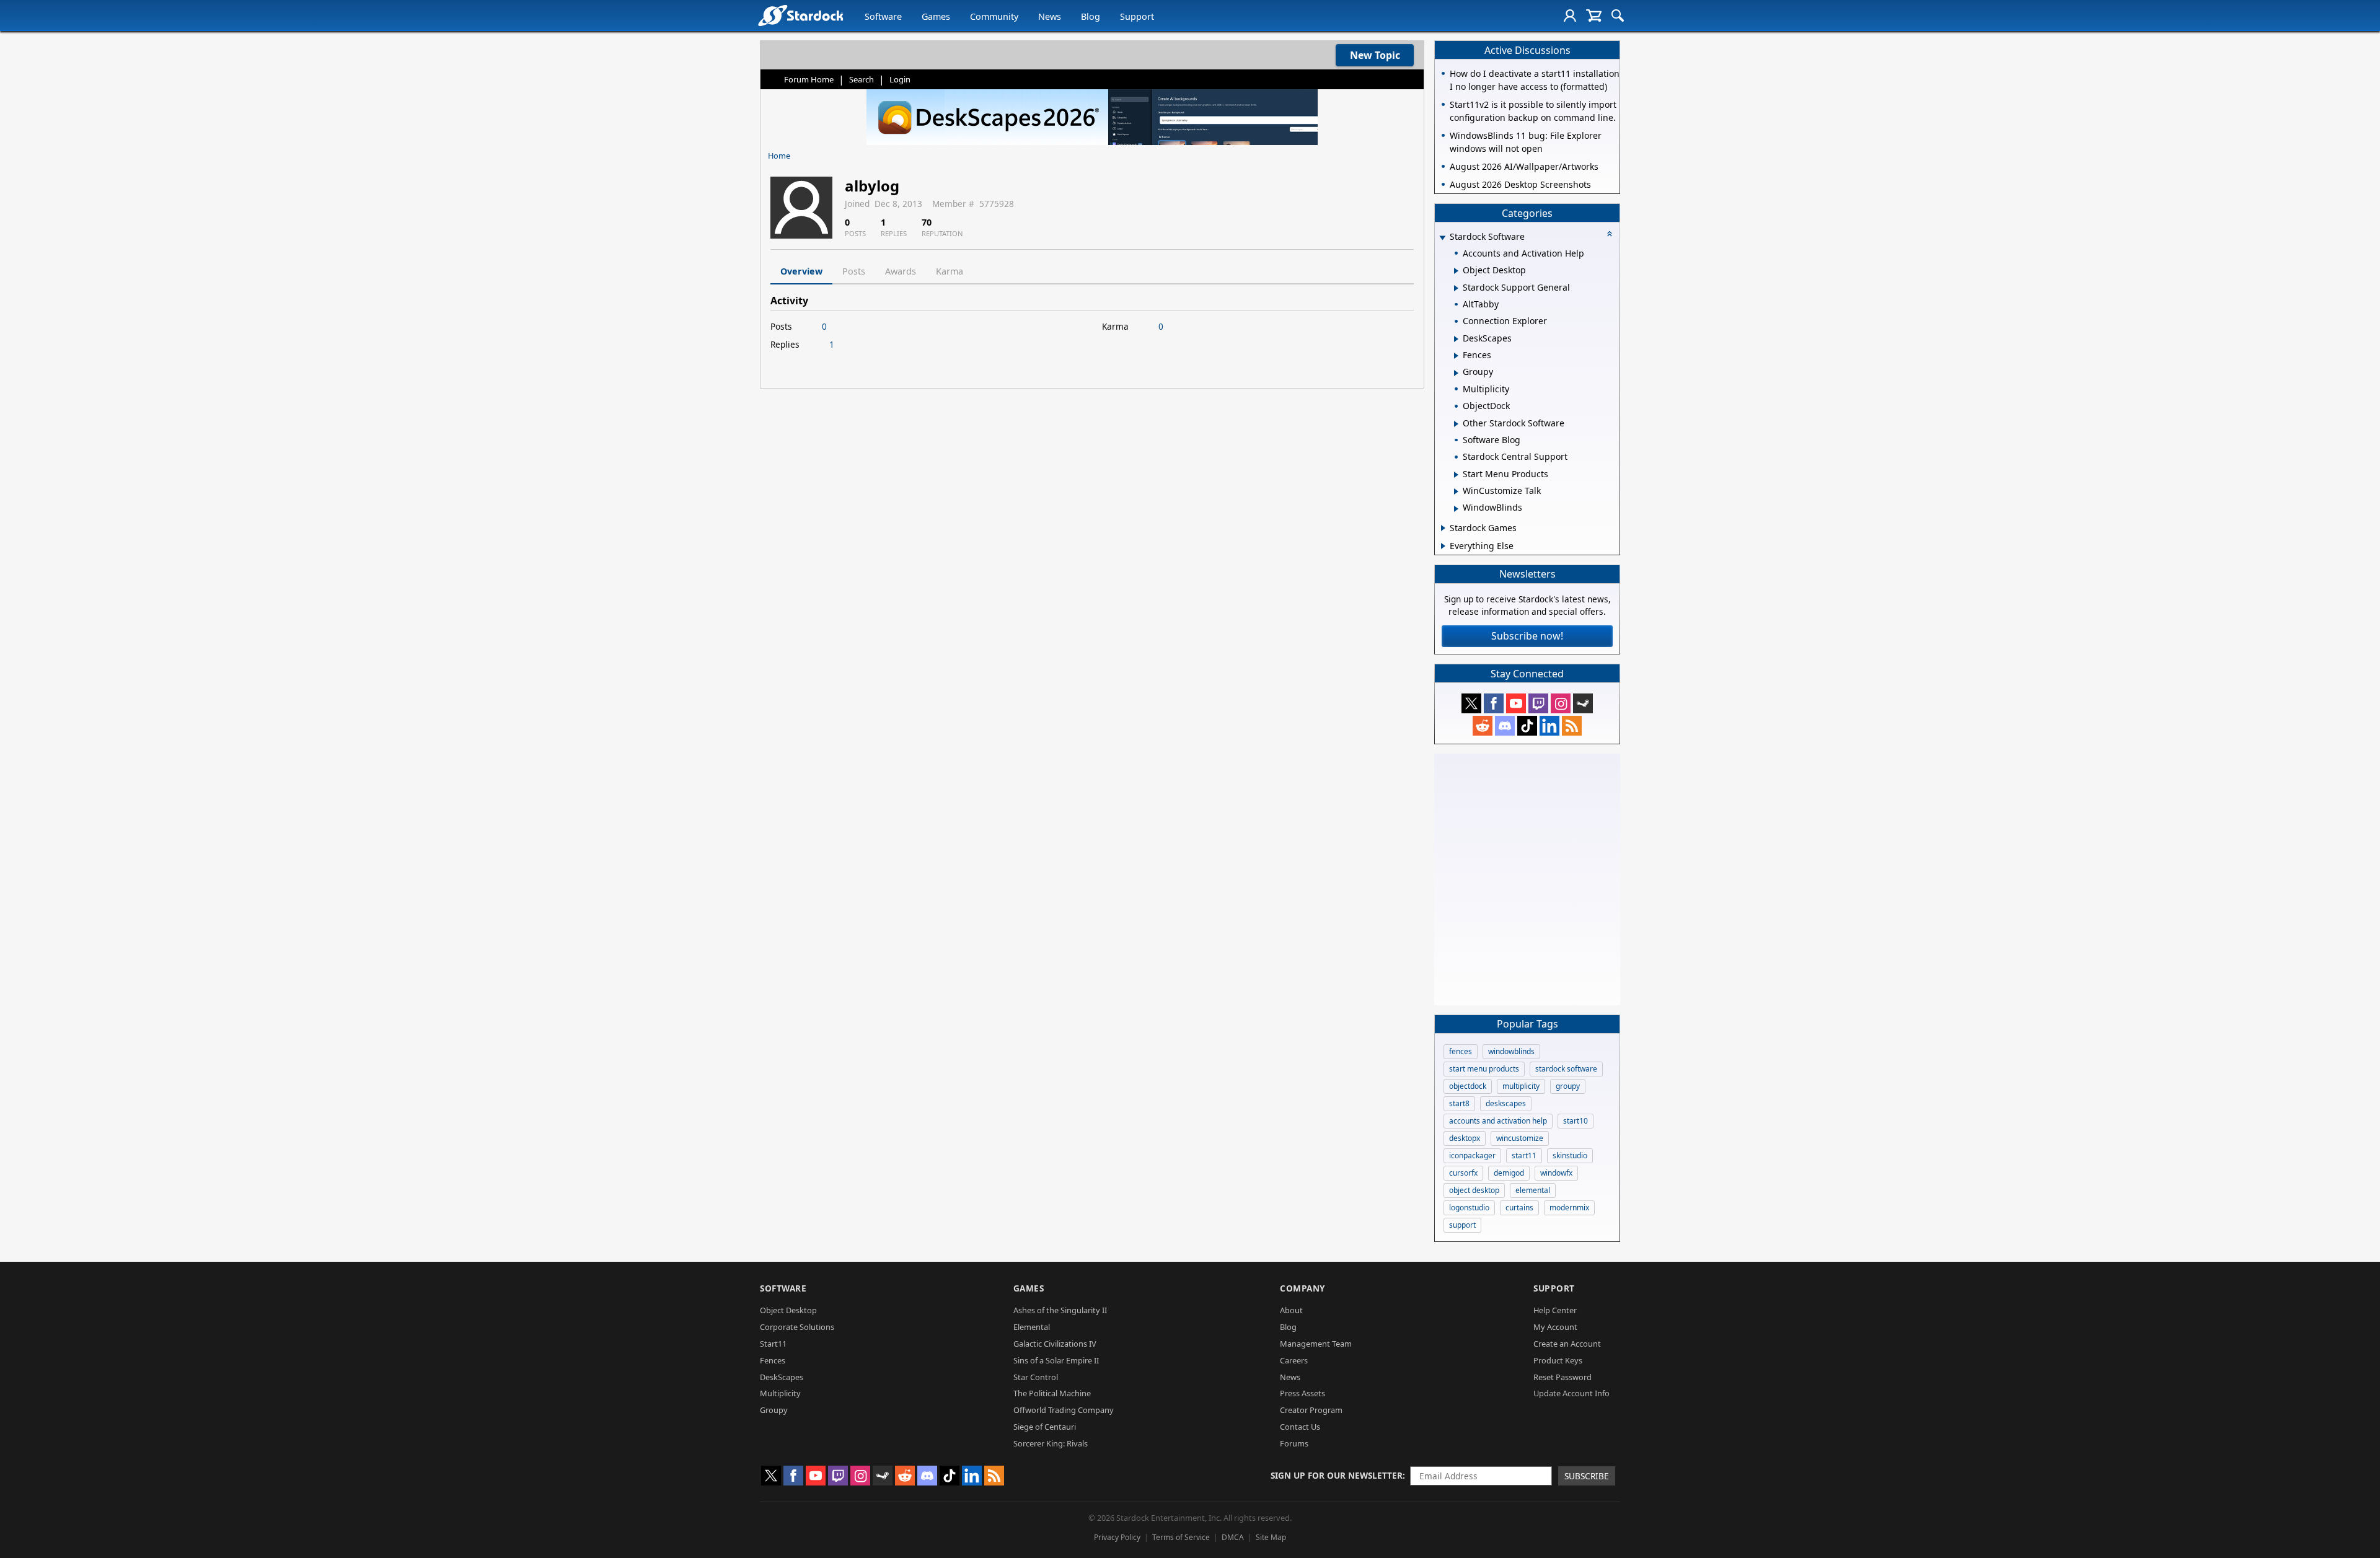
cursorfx (1463, 1173)
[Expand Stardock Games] (1443, 528)
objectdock (1468, 1086)
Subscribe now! (1527, 636)
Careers (1294, 1360)
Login (900, 79)
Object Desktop (788, 1310)
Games (936, 16)
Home (779, 156)
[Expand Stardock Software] (1442, 238)
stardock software (1566, 1069)
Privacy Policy (1117, 1537)
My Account (1555, 1327)
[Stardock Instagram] (1561, 703)
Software (883, 16)
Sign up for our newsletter (1337, 1475)
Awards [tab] (901, 271)
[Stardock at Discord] (1505, 726)
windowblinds (1511, 1051)
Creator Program (1311, 1410)
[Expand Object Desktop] (1456, 271)
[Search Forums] (1618, 15)
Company (1302, 1288)
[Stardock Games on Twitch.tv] (1538, 703)
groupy (1568, 1086)
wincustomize (1520, 1138)
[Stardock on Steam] (1583, 703)
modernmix (1569, 1208)
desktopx (1465, 1138)
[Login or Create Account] (1570, 15)
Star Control (1036, 1377)
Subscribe (1587, 1476)
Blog (1091, 16)
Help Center (1555, 1310)
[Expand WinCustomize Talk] (1456, 491)
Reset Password (1562, 1377)
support (1462, 1225)
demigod (1509, 1173)
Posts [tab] (854, 271)
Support (1137, 16)
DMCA (1233, 1537)
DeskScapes (782, 1377)
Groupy (774, 1410)
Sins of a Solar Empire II (1056, 1360)
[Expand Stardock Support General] (1456, 288)
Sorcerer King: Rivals (1051, 1443)
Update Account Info (1571, 1393)
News (1050, 16)
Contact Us (1300, 1427)
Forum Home (809, 79)
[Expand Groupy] (1456, 373)
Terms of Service (1181, 1537)
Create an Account (1567, 1344)
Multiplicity (780, 1393)
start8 (1459, 1103)
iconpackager (1472, 1155)
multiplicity (1521, 1086)
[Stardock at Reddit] (1483, 726)
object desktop (1474, 1190)
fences (1461, 1051)
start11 (1524, 1155)
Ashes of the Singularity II (1060, 1310)
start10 (1576, 1121)
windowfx (1556, 1173)
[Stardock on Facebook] (1494, 703)
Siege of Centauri (1045, 1427)
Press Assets (1302, 1393)
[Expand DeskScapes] (1456, 339)
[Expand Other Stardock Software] (1456, 424)
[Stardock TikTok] (1527, 726)
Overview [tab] (801, 271)
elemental (1533, 1190)
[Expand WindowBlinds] (1456, 509)
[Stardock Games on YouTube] (1516, 703)
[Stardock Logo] (800, 15)
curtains (1519, 1208)
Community (994, 16)
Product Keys (1558, 1360)
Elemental (1032, 1327)
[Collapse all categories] (1610, 234)
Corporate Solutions (797, 1327)
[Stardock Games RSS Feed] (1572, 726)
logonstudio (1469, 1208)
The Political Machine (1052, 1393)
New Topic (1375, 55)
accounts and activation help (1498, 1121)
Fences (773, 1360)
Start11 (773, 1344)
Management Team (1316, 1344)
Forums (1294, 1443)
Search (862, 79)
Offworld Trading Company (1064, 1410)
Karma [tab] (950, 271)
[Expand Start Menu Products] (1456, 475)
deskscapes (1506, 1103)
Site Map (1271, 1537)
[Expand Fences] (1456, 356)
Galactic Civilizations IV (1055, 1344)
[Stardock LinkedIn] (1549, 726)
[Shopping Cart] (1594, 15)
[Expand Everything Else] (1443, 546)
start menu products (1484, 1069)
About (1291, 1310)
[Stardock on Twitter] (1471, 703)
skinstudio (1570, 1155)
